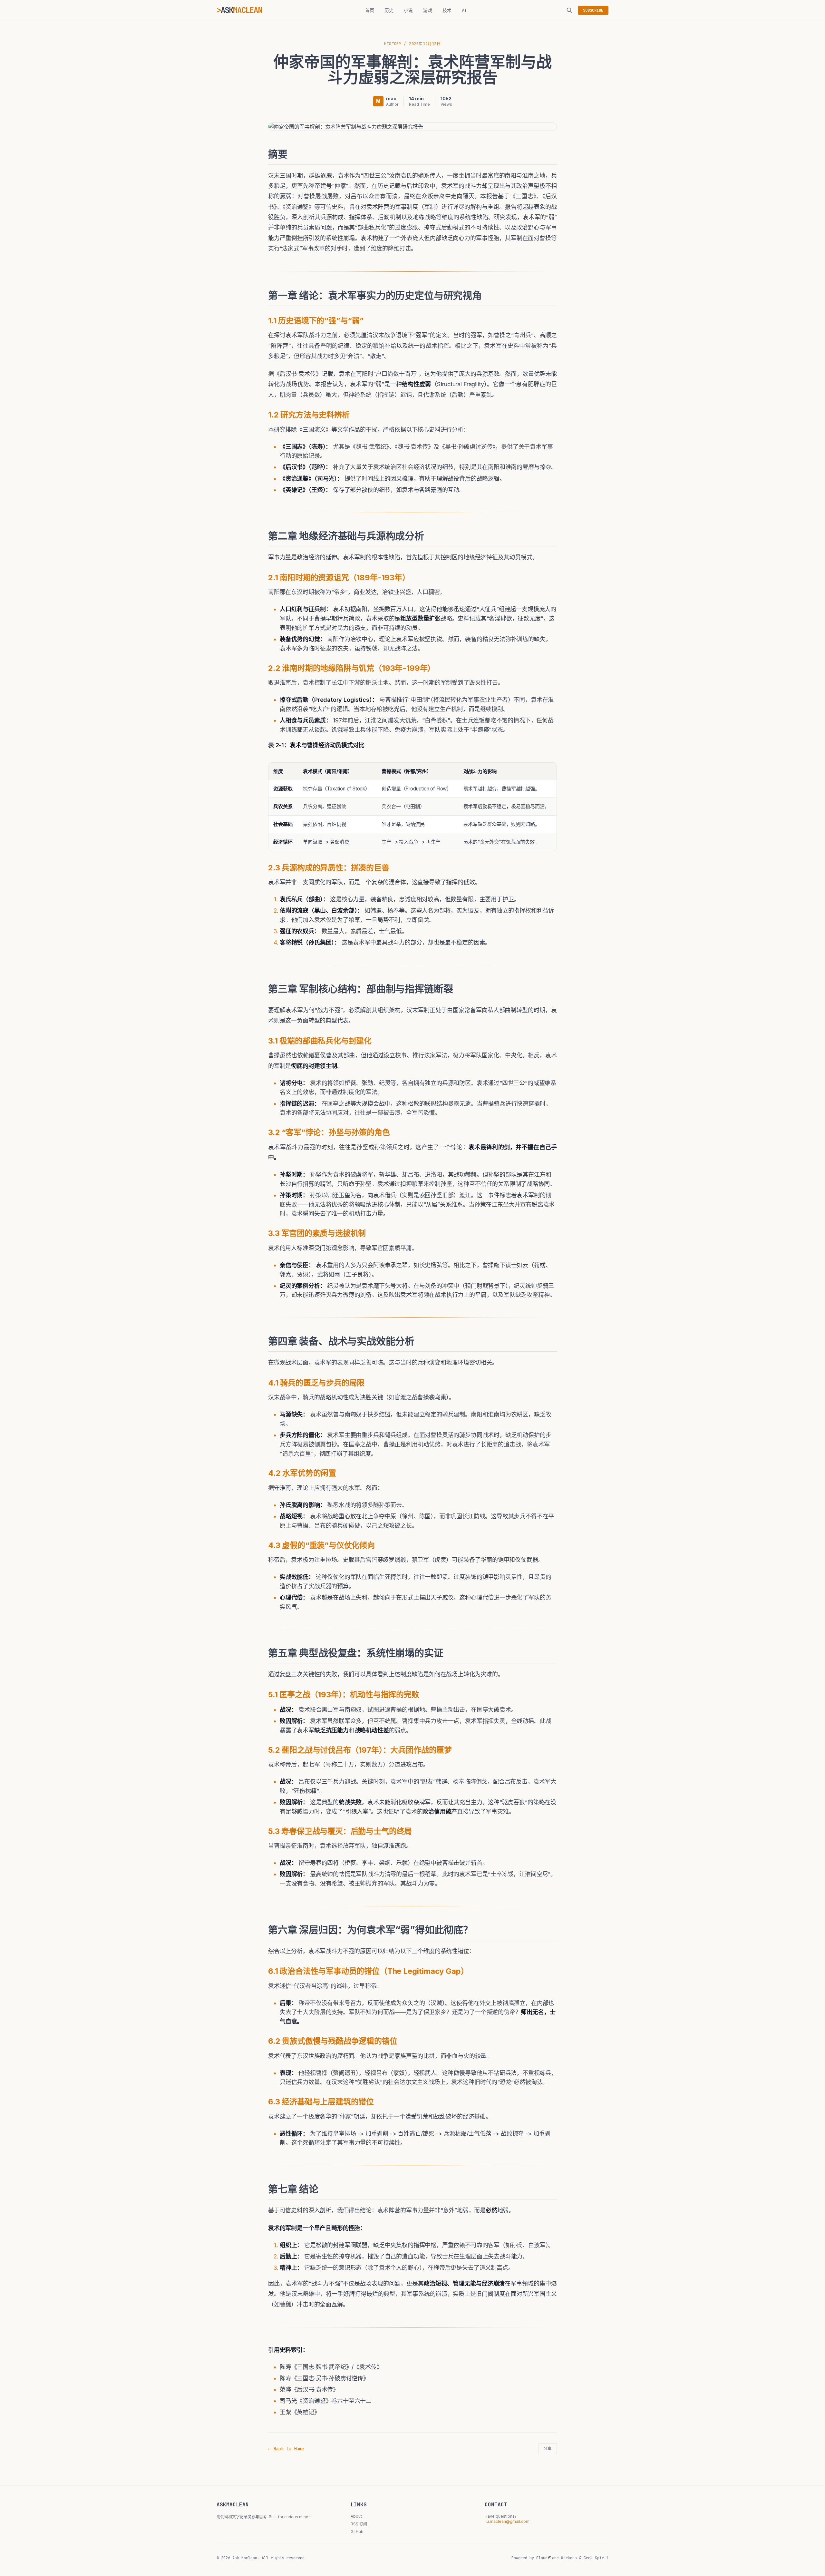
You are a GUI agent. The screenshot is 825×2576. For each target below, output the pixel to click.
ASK (241, 10)
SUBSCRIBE (593, 10)
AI (464, 10)
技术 (447, 10)
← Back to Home (286, 2449)
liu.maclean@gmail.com (507, 2521)
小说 (408, 10)
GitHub (357, 2532)
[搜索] (569, 10)
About (356, 2516)
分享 (548, 2449)
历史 (389, 10)
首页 (370, 10)
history (393, 44)
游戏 (428, 10)
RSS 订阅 (359, 2524)
